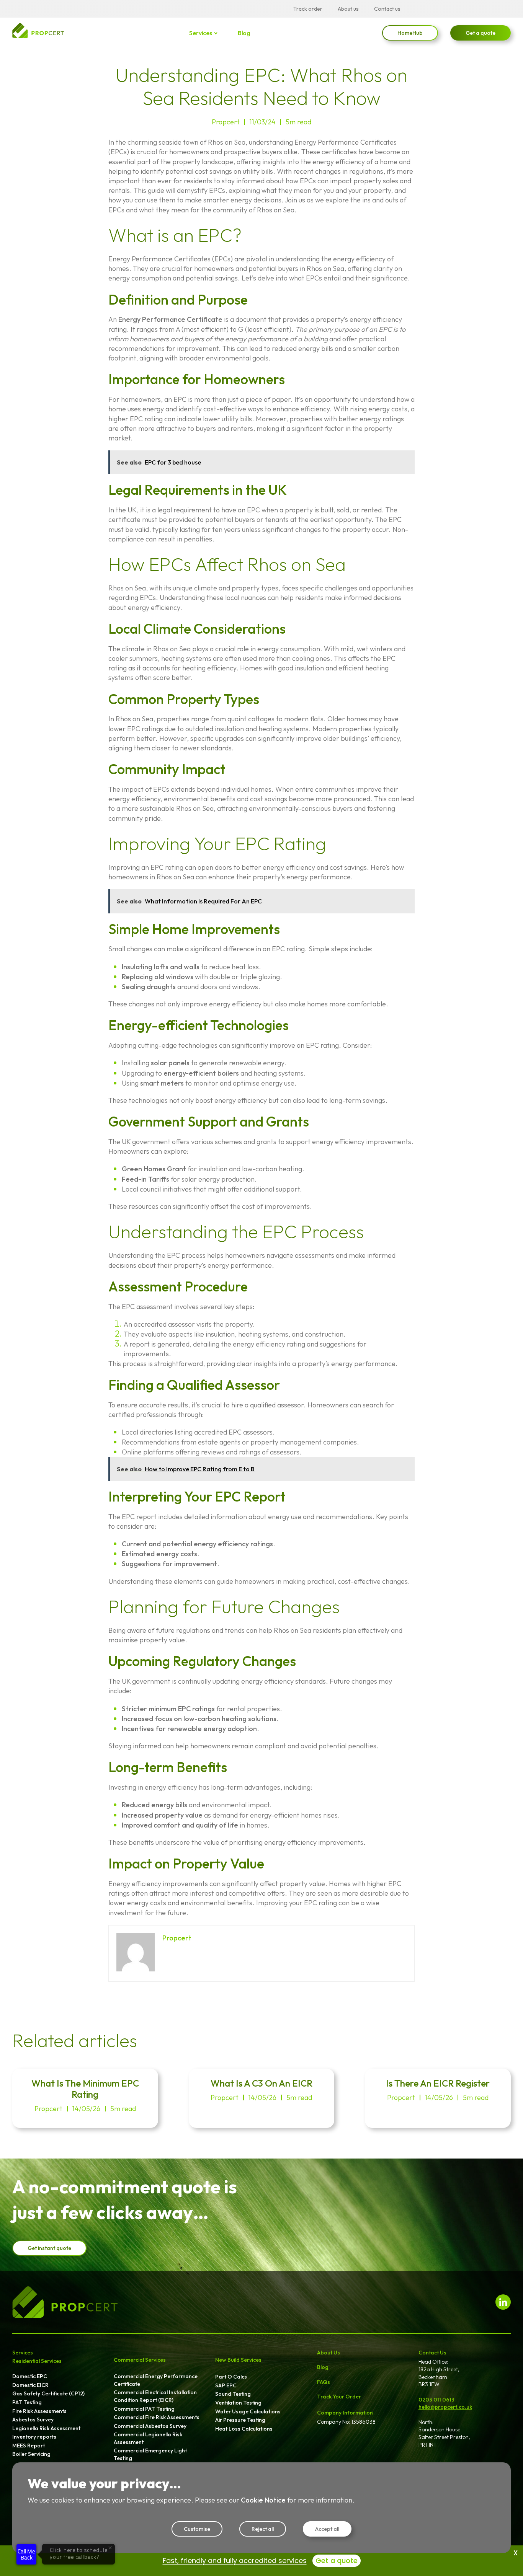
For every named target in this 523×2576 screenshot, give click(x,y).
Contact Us (432, 2353)
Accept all (327, 2529)
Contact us (387, 9)
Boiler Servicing (31, 2454)
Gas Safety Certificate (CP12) (48, 2393)
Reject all (263, 2529)
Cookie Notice (263, 2500)
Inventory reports (34, 2437)
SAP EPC (226, 2385)
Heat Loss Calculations (244, 2429)
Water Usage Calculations (248, 2411)
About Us (329, 2353)
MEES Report (29, 2446)
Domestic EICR (30, 2385)
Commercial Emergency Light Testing (150, 2454)
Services (200, 33)
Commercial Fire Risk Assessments (157, 2417)
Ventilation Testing (238, 2403)
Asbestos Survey (33, 2419)
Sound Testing (233, 2394)
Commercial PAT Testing (144, 2409)
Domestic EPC (30, 2376)
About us (348, 9)
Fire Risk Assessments (39, 2411)
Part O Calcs (231, 2377)
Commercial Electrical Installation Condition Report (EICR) (155, 2396)
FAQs (324, 2382)
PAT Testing (27, 2402)
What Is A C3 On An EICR (261, 2083)
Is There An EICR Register (438, 2083)
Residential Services (37, 2361)
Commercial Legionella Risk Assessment (148, 2438)
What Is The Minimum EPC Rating (85, 2089)
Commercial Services (140, 2360)
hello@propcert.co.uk (445, 2407)
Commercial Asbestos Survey (150, 2426)
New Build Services (238, 2360)
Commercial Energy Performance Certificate (156, 2380)
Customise (197, 2529)
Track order (308, 9)
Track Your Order (339, 2397)
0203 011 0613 (436, 2400)
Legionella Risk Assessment (46, 2428)
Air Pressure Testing (240, 2420)
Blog (244, 33)
